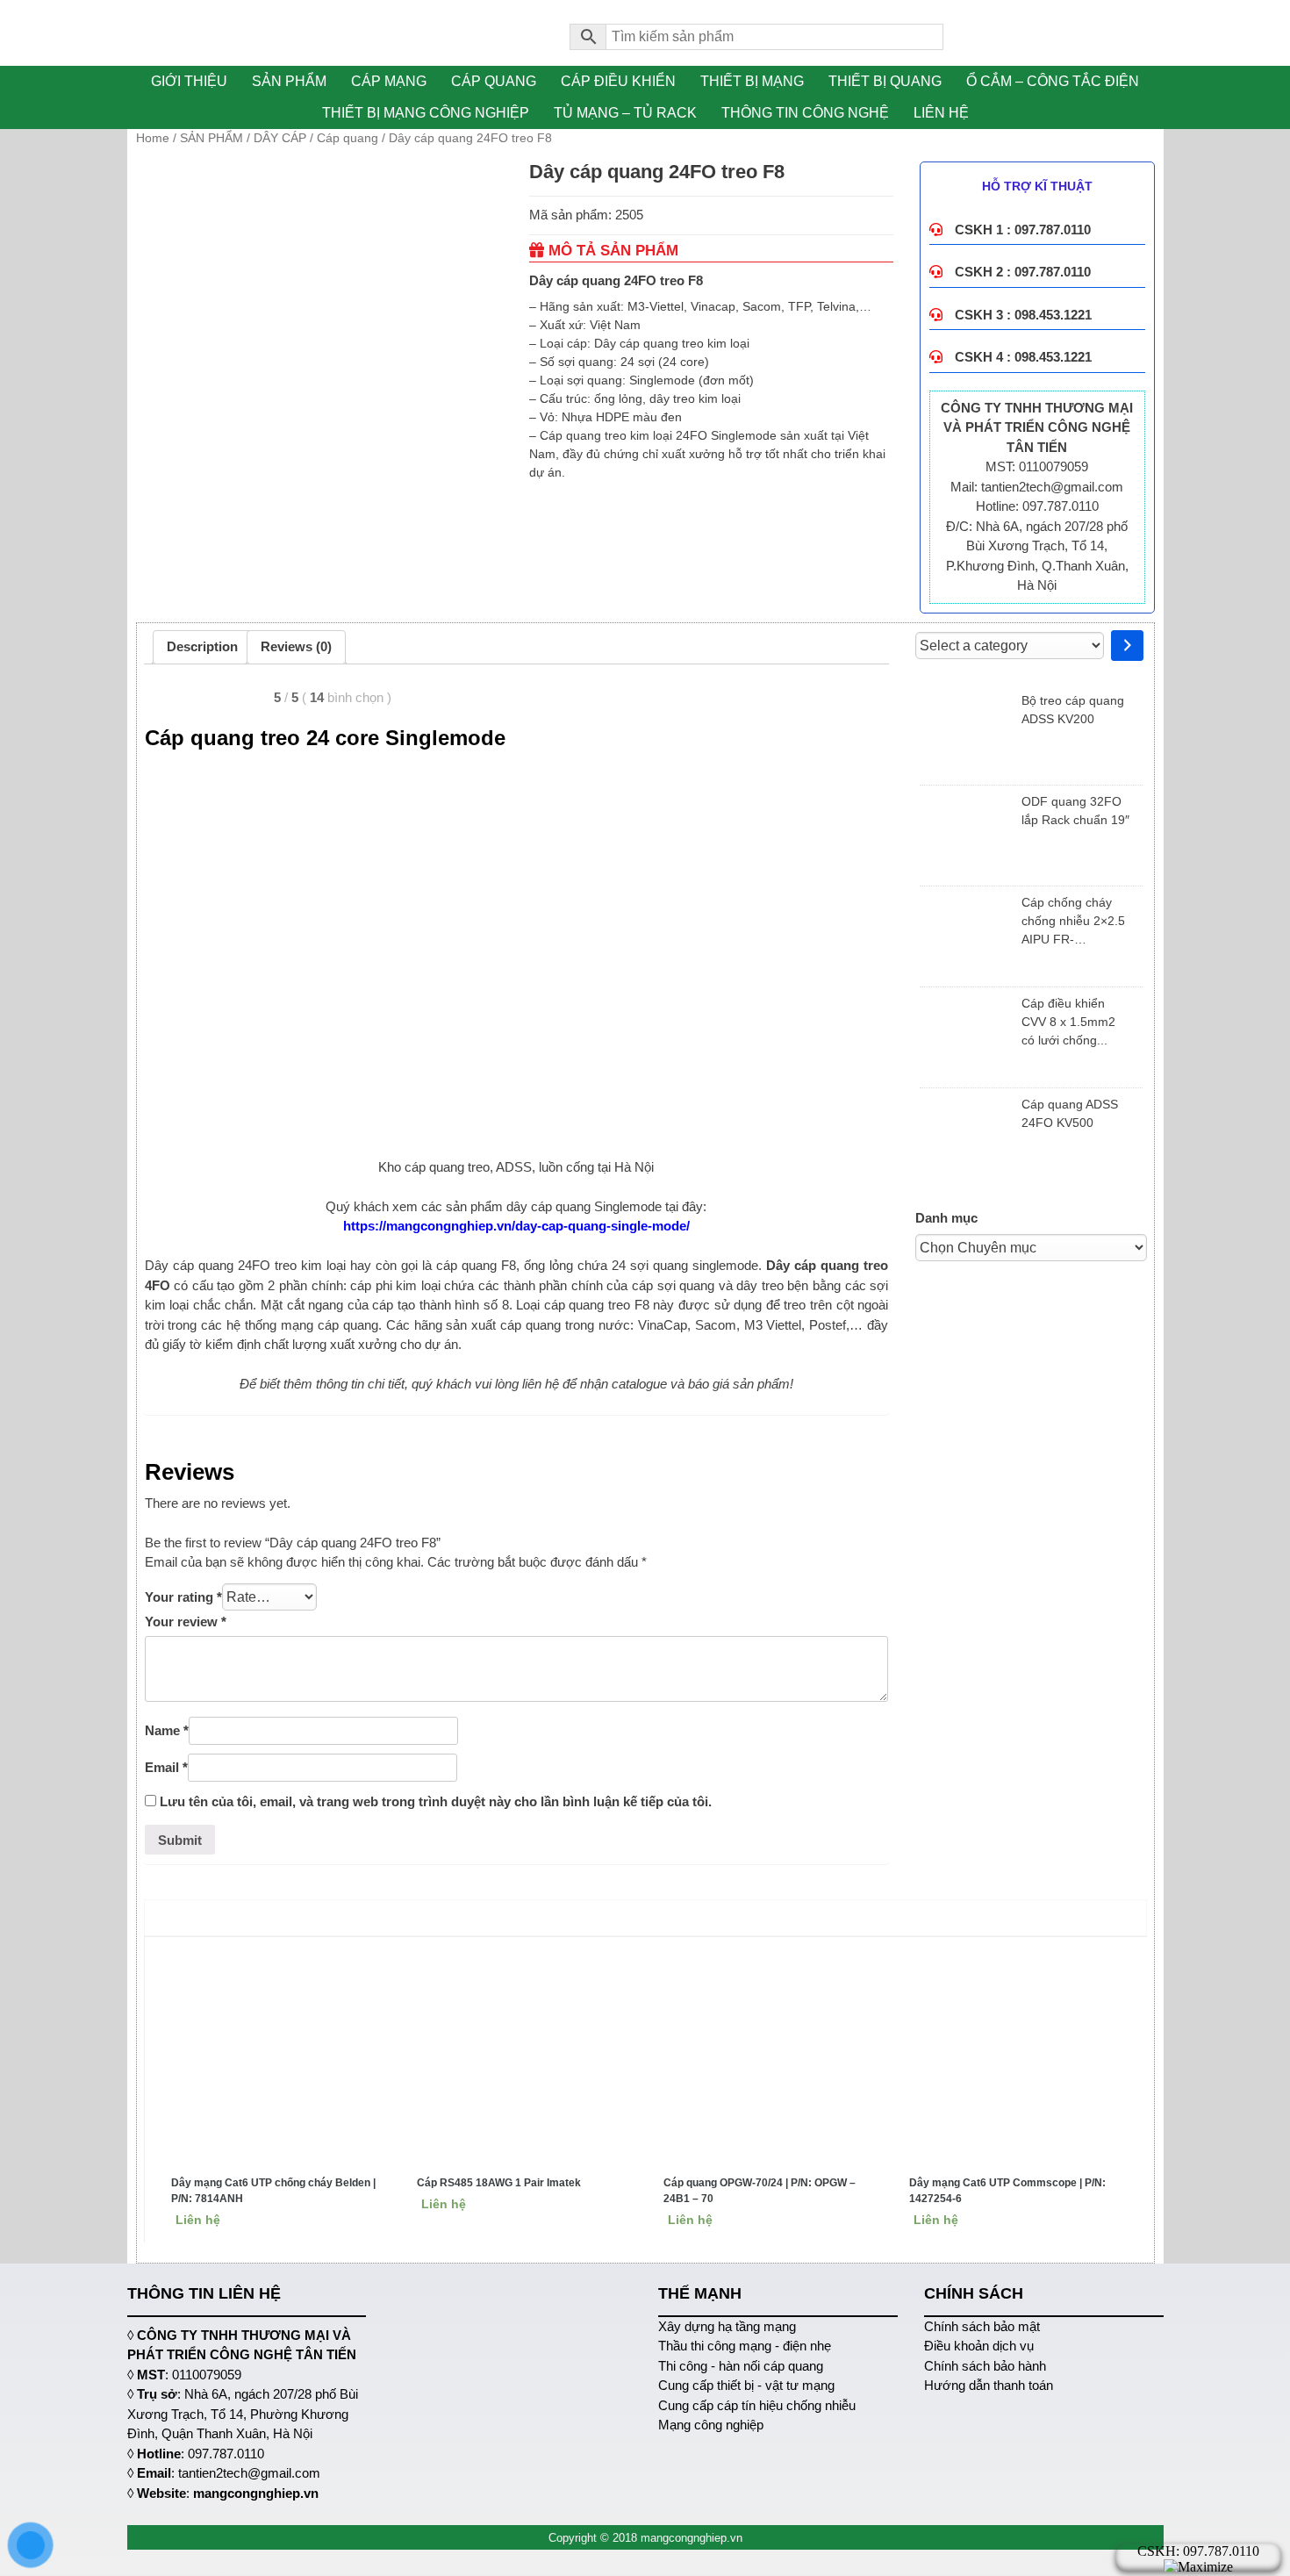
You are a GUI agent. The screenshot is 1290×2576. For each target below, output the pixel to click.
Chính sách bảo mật (982, 2326)
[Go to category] (1127, 646)
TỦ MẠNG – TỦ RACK (625, 113)
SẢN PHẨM (289, 81)
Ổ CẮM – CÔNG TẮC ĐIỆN (1053, 81)
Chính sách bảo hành (985, 2366)
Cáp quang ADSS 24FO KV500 (1070, 1113)
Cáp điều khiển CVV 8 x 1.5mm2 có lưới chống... (1068, 1022)
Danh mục (946, 1218)
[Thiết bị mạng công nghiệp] (336, 33)
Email (166, 1767)
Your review (186, 1622)
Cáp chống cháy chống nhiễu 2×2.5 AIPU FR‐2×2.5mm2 (1073, 922)
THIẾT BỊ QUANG (885, 81)
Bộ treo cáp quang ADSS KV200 (1073, 710)
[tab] (202, 648)
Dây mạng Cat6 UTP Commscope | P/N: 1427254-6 (1007, 2191)
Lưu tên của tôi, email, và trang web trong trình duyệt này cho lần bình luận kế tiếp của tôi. (436, 1801)
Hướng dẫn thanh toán (989, 2385)
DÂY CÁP (280, 138)
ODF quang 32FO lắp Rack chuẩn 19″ (1075, 811)
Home (153, 138)
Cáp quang (348, 138)
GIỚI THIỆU (189, 81)
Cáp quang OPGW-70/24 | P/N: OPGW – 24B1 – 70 (760, 2191)
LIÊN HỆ (941, 113)
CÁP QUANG (494, 81)
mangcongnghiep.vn (256, 2493)
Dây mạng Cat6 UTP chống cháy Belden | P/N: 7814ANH (273, 2191)
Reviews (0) (296, 646)
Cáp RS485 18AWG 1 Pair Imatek (499, 2183)
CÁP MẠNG (389, 81)
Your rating (183, 1597)
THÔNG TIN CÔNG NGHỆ (805, 113)
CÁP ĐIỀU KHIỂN (618, 81)
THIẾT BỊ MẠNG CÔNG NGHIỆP (426, 113)
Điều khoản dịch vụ (979, 2346)
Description (202, 646)
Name (167, 1730)
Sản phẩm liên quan (649, 1917)
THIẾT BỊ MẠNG (752, 81)
